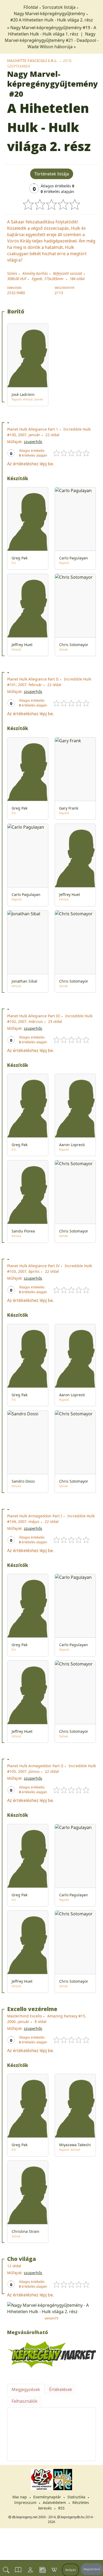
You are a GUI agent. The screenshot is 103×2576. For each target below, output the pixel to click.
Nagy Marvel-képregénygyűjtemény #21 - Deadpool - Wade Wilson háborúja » (52, 40)
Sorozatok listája (59, 7)
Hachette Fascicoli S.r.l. (32, 61)
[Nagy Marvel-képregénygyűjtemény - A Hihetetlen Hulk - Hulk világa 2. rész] (51, 2308)
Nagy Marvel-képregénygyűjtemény (49, 14)
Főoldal (31, 7)
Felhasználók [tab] (25, 2401)
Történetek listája (52, 174)
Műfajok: (15, 442)
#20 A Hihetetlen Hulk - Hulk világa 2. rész (52, 20)
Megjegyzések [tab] (26, 2389)
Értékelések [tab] (61, 2389)
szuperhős (33, 442)
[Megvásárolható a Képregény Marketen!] (51, 2354)
